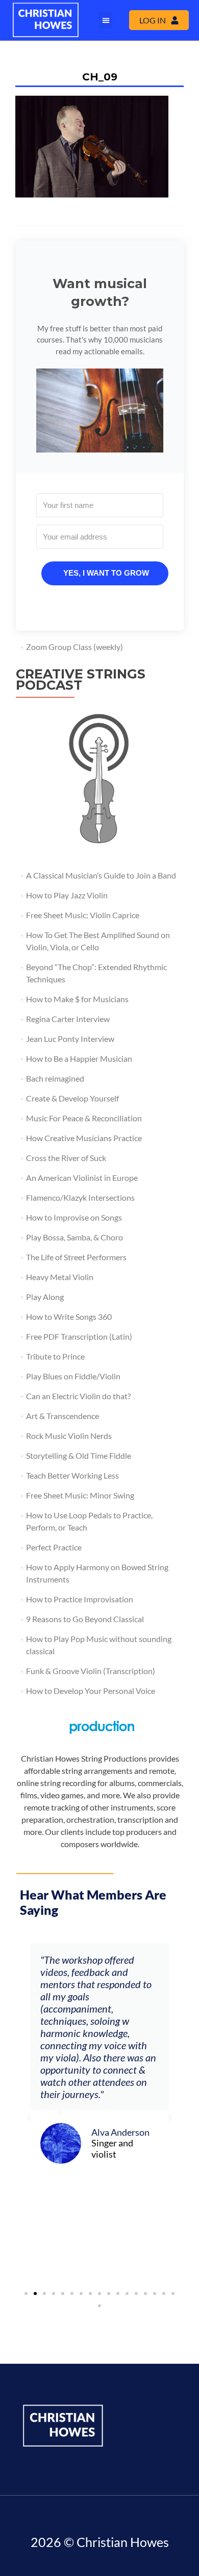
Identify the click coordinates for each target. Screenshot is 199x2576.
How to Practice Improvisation (80, 1599)
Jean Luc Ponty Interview (70, 1039)
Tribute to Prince (55, 1356)
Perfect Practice (54, 1547)
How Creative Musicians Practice (84, 1138)
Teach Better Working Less (72, 1475)
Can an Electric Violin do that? (78, 1396)
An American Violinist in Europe (82, 1178)
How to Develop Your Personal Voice (91, 1691)
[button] (106, 20)
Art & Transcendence (63, 1416)
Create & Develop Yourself (72, 1098)
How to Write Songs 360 (69, 1317)
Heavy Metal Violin (60, 1277)
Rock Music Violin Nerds (69, 1436)
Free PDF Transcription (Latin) (79, 1336)
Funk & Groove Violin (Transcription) (91, 1671)
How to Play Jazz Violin (67, 895)
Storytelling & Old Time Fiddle (79, 1455)
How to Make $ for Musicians (77, 999)
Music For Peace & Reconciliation (84, 1118)
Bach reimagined (55, 1078)
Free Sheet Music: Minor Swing (80, 1495)
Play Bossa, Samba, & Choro (74, 1237)
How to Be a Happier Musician (79, 1058)
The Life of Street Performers (76, 1257)
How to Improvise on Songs (74, 1217)
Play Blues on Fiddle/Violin (73, 1376)
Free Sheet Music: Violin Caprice (83, 915)
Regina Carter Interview (68, 1019)
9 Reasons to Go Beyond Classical (85, 1619)
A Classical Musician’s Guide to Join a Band (101, 875)
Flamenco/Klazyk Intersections (80, 1197)
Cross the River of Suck (66, 1158)
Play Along (45, 1297)
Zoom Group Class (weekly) (74, 647)
